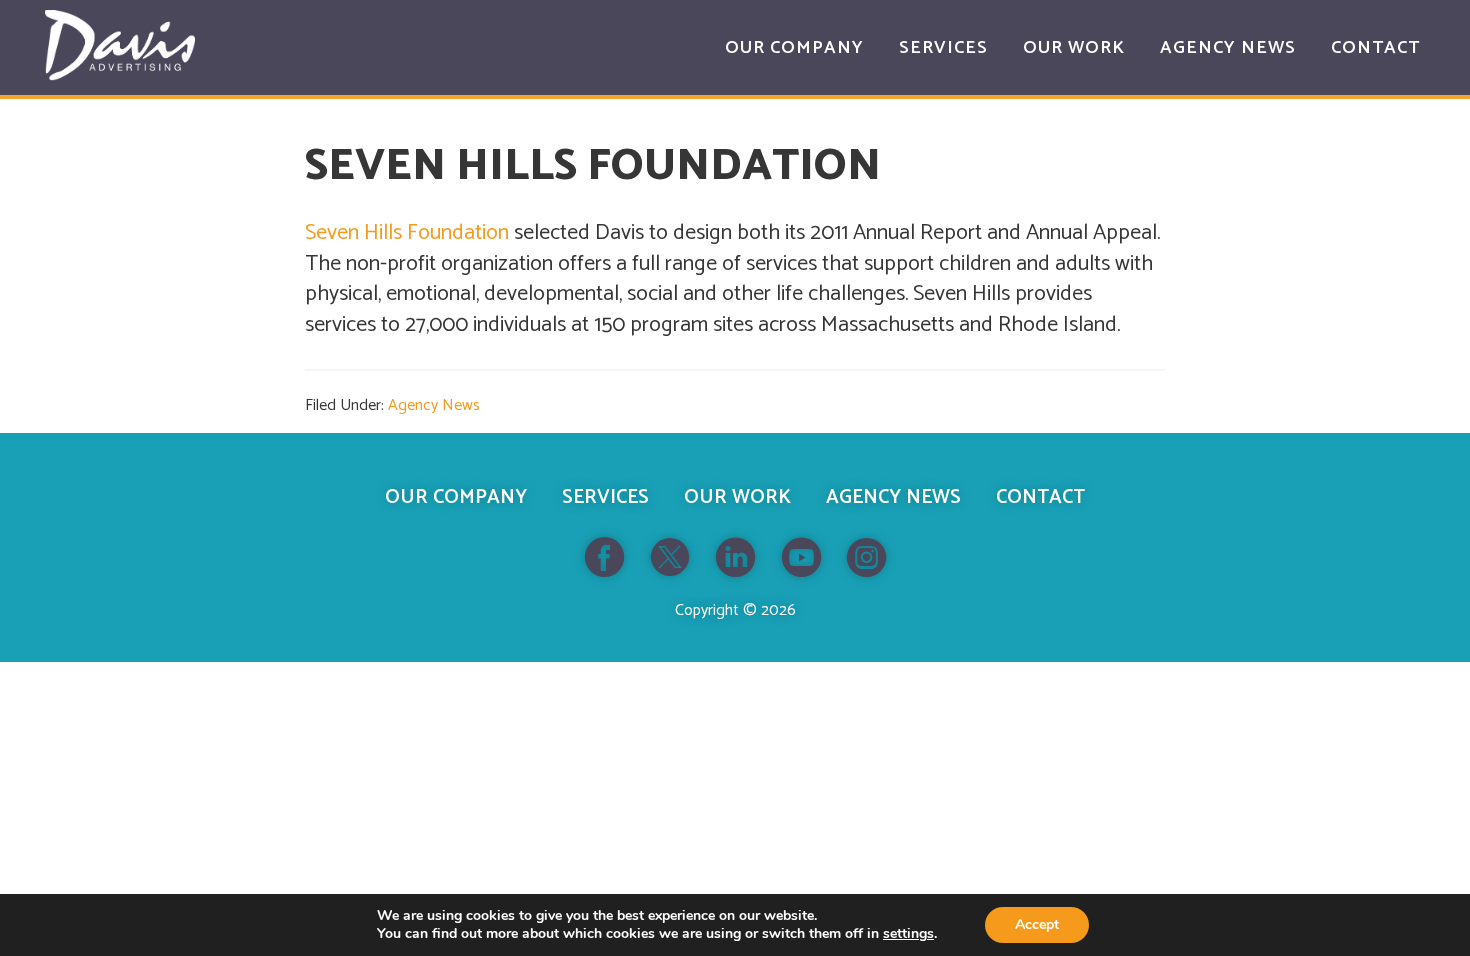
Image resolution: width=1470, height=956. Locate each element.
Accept (1037, 924)
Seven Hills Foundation (407, 233)
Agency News (434, 405)
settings (908, 934)
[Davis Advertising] (120, 45)
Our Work (737, 497)
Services (605, 497)
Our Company (456, 497)
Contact (1040, 497)
